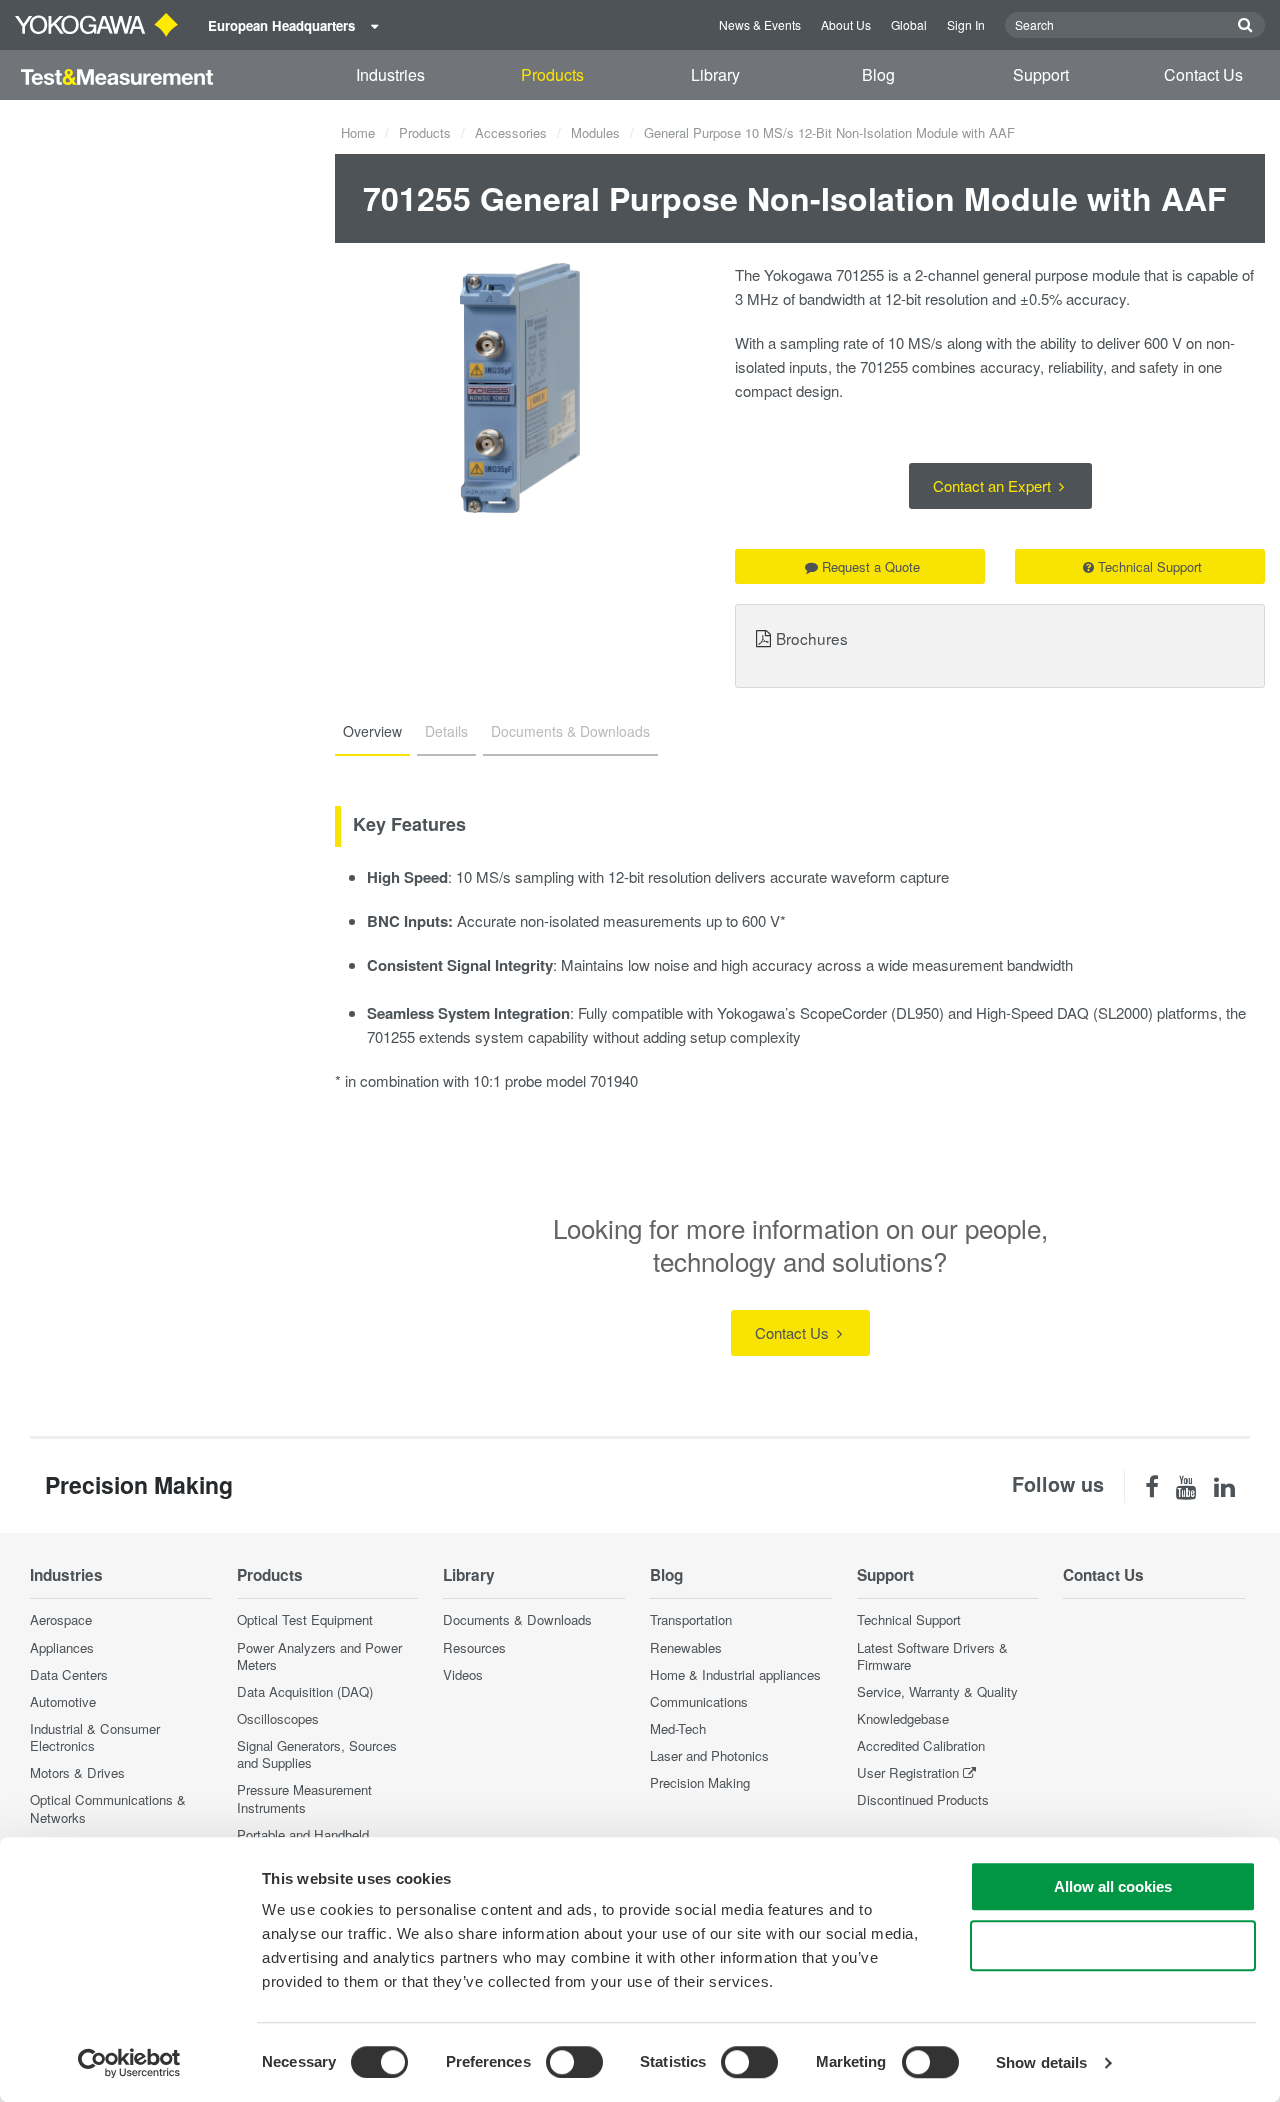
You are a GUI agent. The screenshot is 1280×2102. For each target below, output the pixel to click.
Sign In (966, 24)
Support (1041, 74)
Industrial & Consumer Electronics (95, 1737)
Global (909, 24)
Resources (474, 1647)
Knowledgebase (903, 1718)
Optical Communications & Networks (108, 1808)
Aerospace (61, 1619)
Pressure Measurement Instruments (304, 1798)
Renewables (686, 1647)
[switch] (574, 2062)
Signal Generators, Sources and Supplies (317, 1754)
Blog (878, 74)
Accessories (511, 132)
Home (358, 132)
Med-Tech (678, 1728)
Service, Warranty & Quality (937, 1691)
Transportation (691, 1619)
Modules (595, 132)
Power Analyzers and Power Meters (319, 1656)
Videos (463, 1674)
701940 (614, 1080)
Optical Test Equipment (305, 1619)
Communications (699, 1701)
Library (715, 74)
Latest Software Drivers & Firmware (932, 1656)
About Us (846, 24)
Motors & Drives (77, 1772)
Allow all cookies (1113, 1886)
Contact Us (1203, 74)
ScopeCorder (843, 1012)
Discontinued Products (923, 1799)
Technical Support (1150, 566)
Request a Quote (871, 566)
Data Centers (69, 1674)
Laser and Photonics (709, 1755)
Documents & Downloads (517, 1619)
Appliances (62, 1647)
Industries (390, 74)
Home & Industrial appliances (735, 1674)
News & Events (760, 24)
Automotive (63, 1701)
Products (552, 74)
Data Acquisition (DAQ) (305, 1691)
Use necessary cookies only (1113, 1945)
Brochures (812, 638)
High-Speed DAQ (1032, 1012)
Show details (1041, 2062)
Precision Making (700, 1782)
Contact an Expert (994, 485)
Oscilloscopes (278, 1718)
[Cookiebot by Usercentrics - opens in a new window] (129, 2063)
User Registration (908, 1772)
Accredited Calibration (921, 1745)
